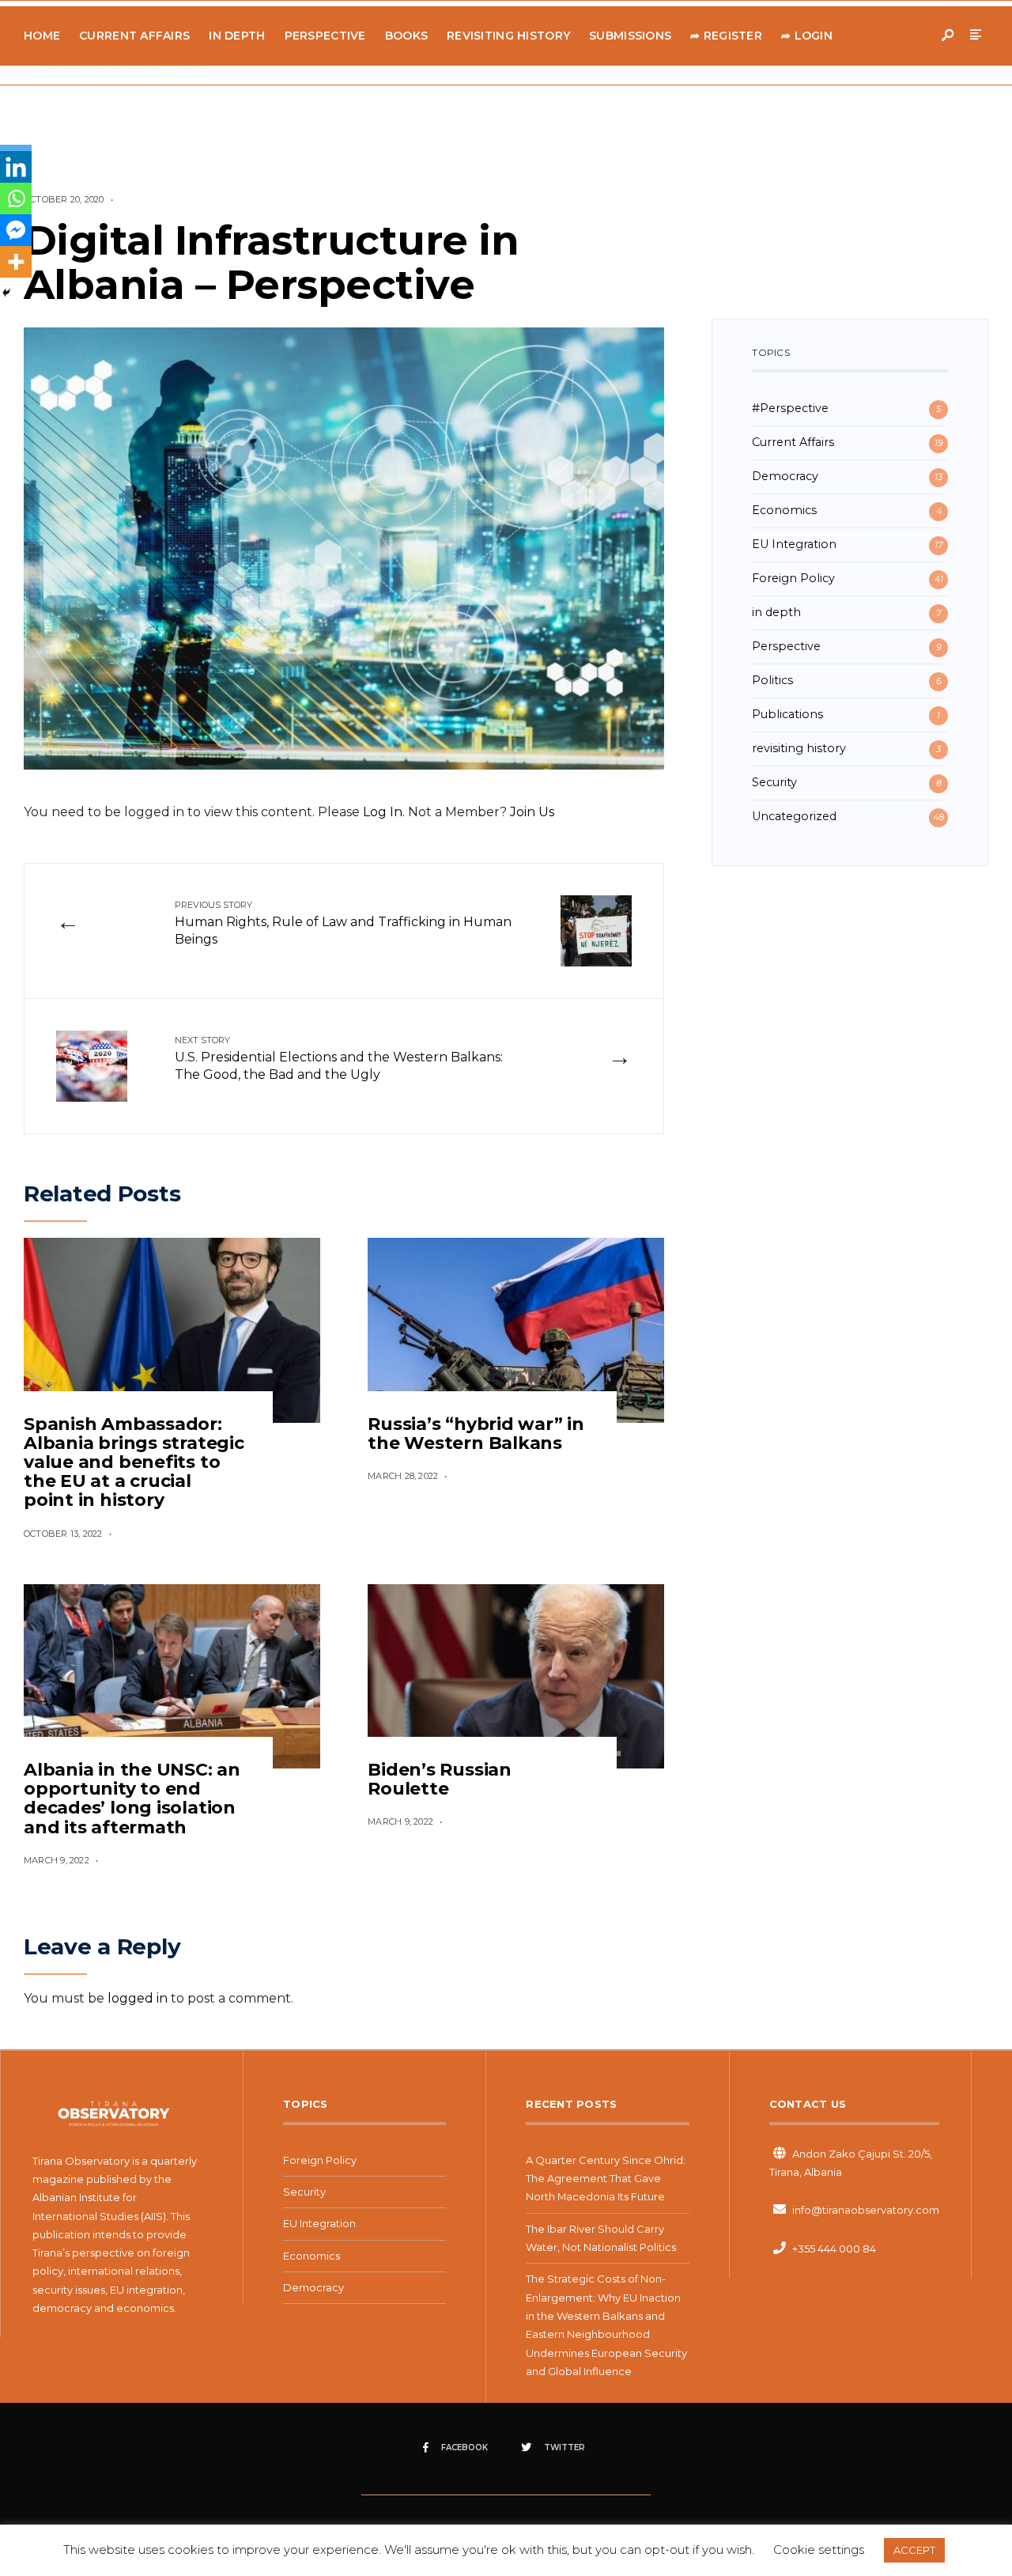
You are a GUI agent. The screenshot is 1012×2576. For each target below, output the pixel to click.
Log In (383, 812)
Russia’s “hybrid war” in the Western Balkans (476, 1434)
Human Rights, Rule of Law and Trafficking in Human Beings (343, 923)
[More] (16, 262)
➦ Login (807, 36)
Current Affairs (134, 36)
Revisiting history (508, 36)
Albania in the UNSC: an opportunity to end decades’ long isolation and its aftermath (132, 1799)
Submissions (630, 36)
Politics (772, 680)
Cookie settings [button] (819, 2550)
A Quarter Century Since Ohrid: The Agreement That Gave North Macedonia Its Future (606, 2179)
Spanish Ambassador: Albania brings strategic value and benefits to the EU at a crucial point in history (134, 1462)
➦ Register (726, 36)
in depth (776, 612)
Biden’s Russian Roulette (440, 1779)
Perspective (325, 36)
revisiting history (799, 748)
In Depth (237, 36)
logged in (138, 1998)
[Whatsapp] (16, 199)
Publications (787, 714)
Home (42, 36)
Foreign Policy (793, 578)
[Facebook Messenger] (16, 230)
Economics (784, 510)
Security (774, 782)
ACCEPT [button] (914, 2550)
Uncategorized (794, 816)
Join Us (532, 812)
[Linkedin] (16, 167)
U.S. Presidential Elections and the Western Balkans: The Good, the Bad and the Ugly (339, 1058)
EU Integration (794, 544)
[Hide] (6, 293)
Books (406, 36)
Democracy (785, 476)
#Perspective (790, 408)
